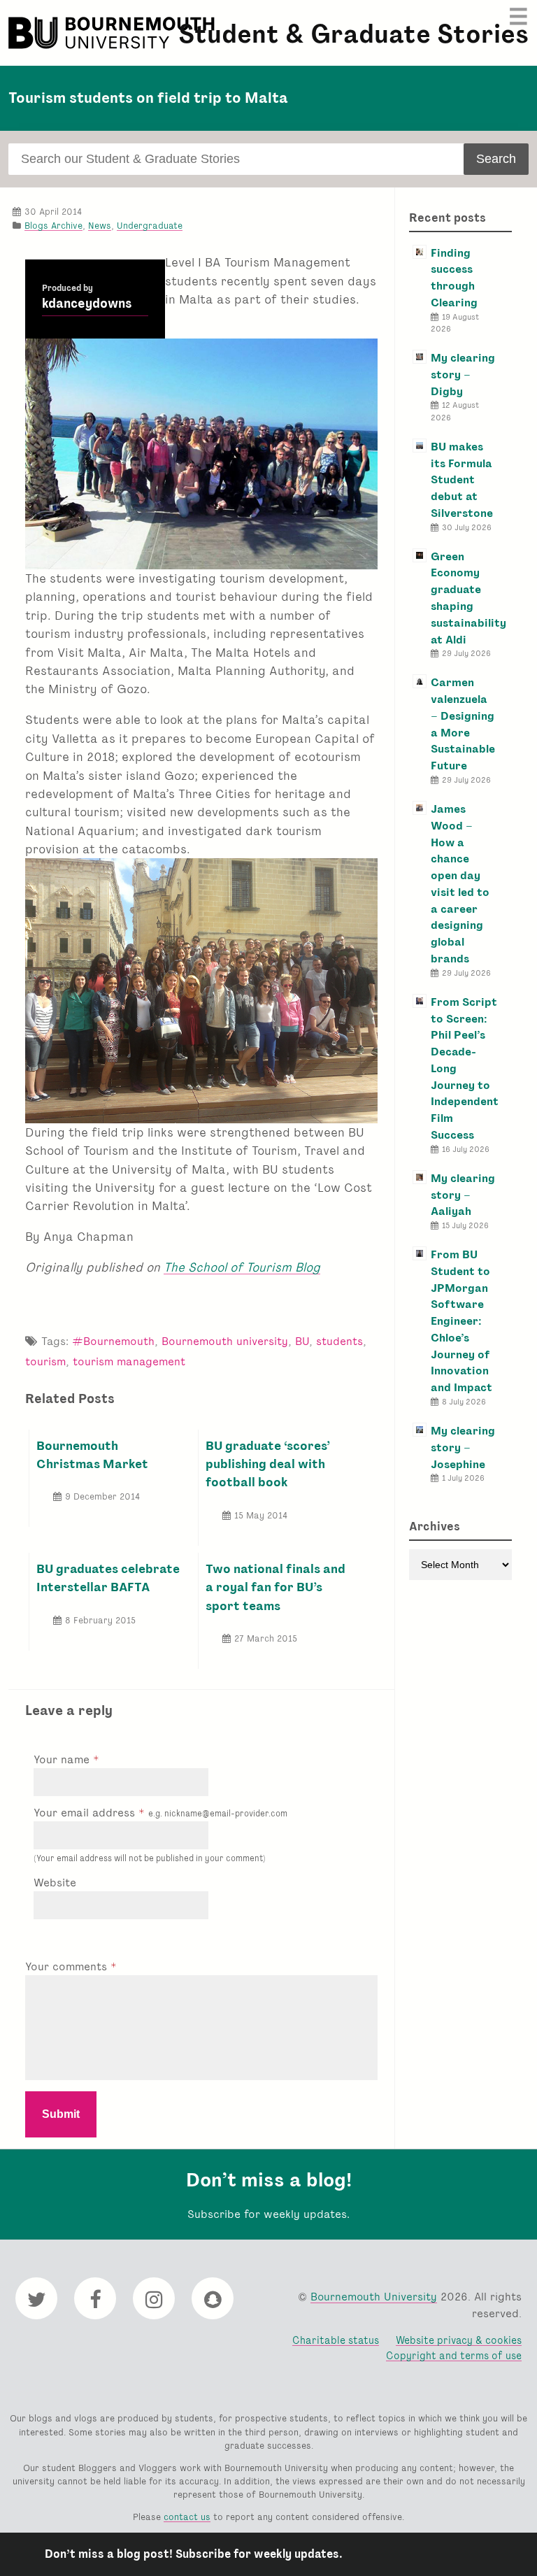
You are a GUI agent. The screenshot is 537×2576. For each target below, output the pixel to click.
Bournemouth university (225, 1341)
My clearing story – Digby (463, 375)
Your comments (68, 1966)
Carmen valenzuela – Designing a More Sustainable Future (463, 724)
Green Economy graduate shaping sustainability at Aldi (468, 598)
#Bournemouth (113, 1341)
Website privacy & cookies (459, 2340)
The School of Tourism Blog (242, 1267)
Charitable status (336, 2340)
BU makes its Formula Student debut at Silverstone (462, 480)
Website (55, 1883)
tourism (45, 1361)
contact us (187, 2517)
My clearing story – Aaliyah (463, 1195)
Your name (63, 1759)
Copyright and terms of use (454, 2355)
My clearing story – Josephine (463, 1447)
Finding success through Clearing (454, 278)
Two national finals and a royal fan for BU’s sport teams (275, 1587)
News (100, 226)
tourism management (129, 1361)
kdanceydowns (87, 304)
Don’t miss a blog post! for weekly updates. (194, 2554)
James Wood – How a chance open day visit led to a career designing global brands (460, 884)
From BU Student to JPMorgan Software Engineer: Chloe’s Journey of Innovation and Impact (461, 1321)
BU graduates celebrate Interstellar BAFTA (108, 1578)
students (339, 1341)
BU (302, 1341)
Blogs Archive (53, 226)
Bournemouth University (113, 33)
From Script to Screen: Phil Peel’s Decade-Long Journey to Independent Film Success (465, 1068)
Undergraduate (150, 226)
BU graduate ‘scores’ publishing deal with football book (268, 1464)
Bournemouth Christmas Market (92, 1454)
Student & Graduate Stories (353, 34)
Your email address (160, 1813)
